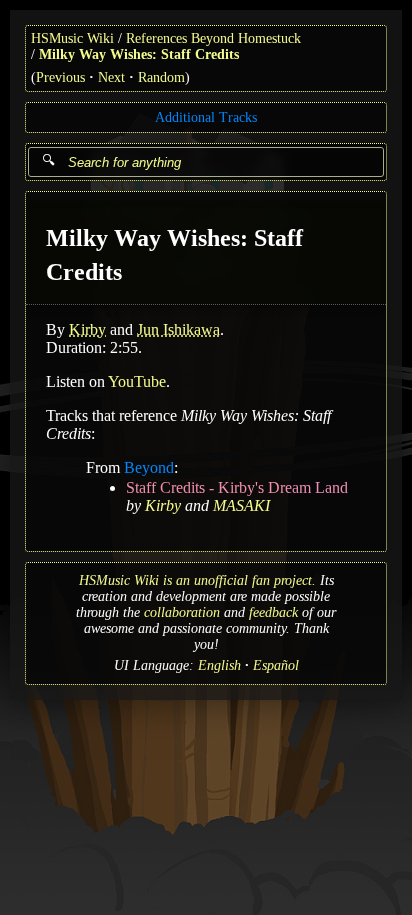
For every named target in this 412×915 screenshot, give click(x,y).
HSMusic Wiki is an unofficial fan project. (197, 580)
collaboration (182, 612)
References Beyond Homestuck (213, 38)
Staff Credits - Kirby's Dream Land (237, 487)
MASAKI (241, 505)
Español (276, 665)
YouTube (137, 381)
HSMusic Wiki (72, 38)
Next (111, 77)
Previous (60, 77)
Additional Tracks (206, 117)
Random (161, 77)
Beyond (149, 467)
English (219, 665)
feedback (273, 612)
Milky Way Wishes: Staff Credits (139, 54)
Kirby (87, 329)
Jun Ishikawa (178, 329)
